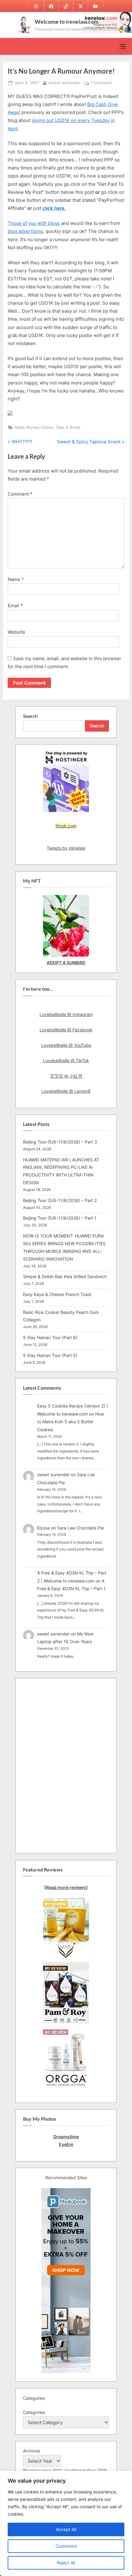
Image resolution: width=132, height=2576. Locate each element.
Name (16, 579)
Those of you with (28, 223)
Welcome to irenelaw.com (67, 22)
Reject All (66, 2563)
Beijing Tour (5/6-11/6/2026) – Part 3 (60, 1142)
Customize (66, 2546)
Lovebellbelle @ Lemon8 (66, 1091)
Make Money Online (34, 427)
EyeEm (66, 2144)
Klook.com (66, 826)
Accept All (66, 2529)
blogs (54, 223)
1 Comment (101, 83)
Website (16, 632)
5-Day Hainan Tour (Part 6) (50, 1337)
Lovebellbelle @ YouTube (66, 1045)
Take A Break (68, 427)
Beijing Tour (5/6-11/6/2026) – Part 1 (60, 1218)
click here (53, 208)
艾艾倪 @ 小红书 (66, 1076)
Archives (32, 2451)
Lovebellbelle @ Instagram (66, 1014)
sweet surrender (65, 83)
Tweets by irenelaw (66, 848)
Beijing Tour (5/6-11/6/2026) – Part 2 (60, 1200)
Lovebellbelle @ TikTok (66, 1060)
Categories (34, 2412)
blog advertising (25, 231)
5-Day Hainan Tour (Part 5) (50, 1355)
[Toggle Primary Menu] (123, 46)
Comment (20, 494)
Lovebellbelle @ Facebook (66, 1030)
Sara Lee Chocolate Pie (80, 1528)
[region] (66, 2523)
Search (30, 716)
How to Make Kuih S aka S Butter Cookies (71, 1422)
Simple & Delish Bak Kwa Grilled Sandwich (65, 1276)
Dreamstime (66, 2137)
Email (15, 605)
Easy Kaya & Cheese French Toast (57, 1294)
